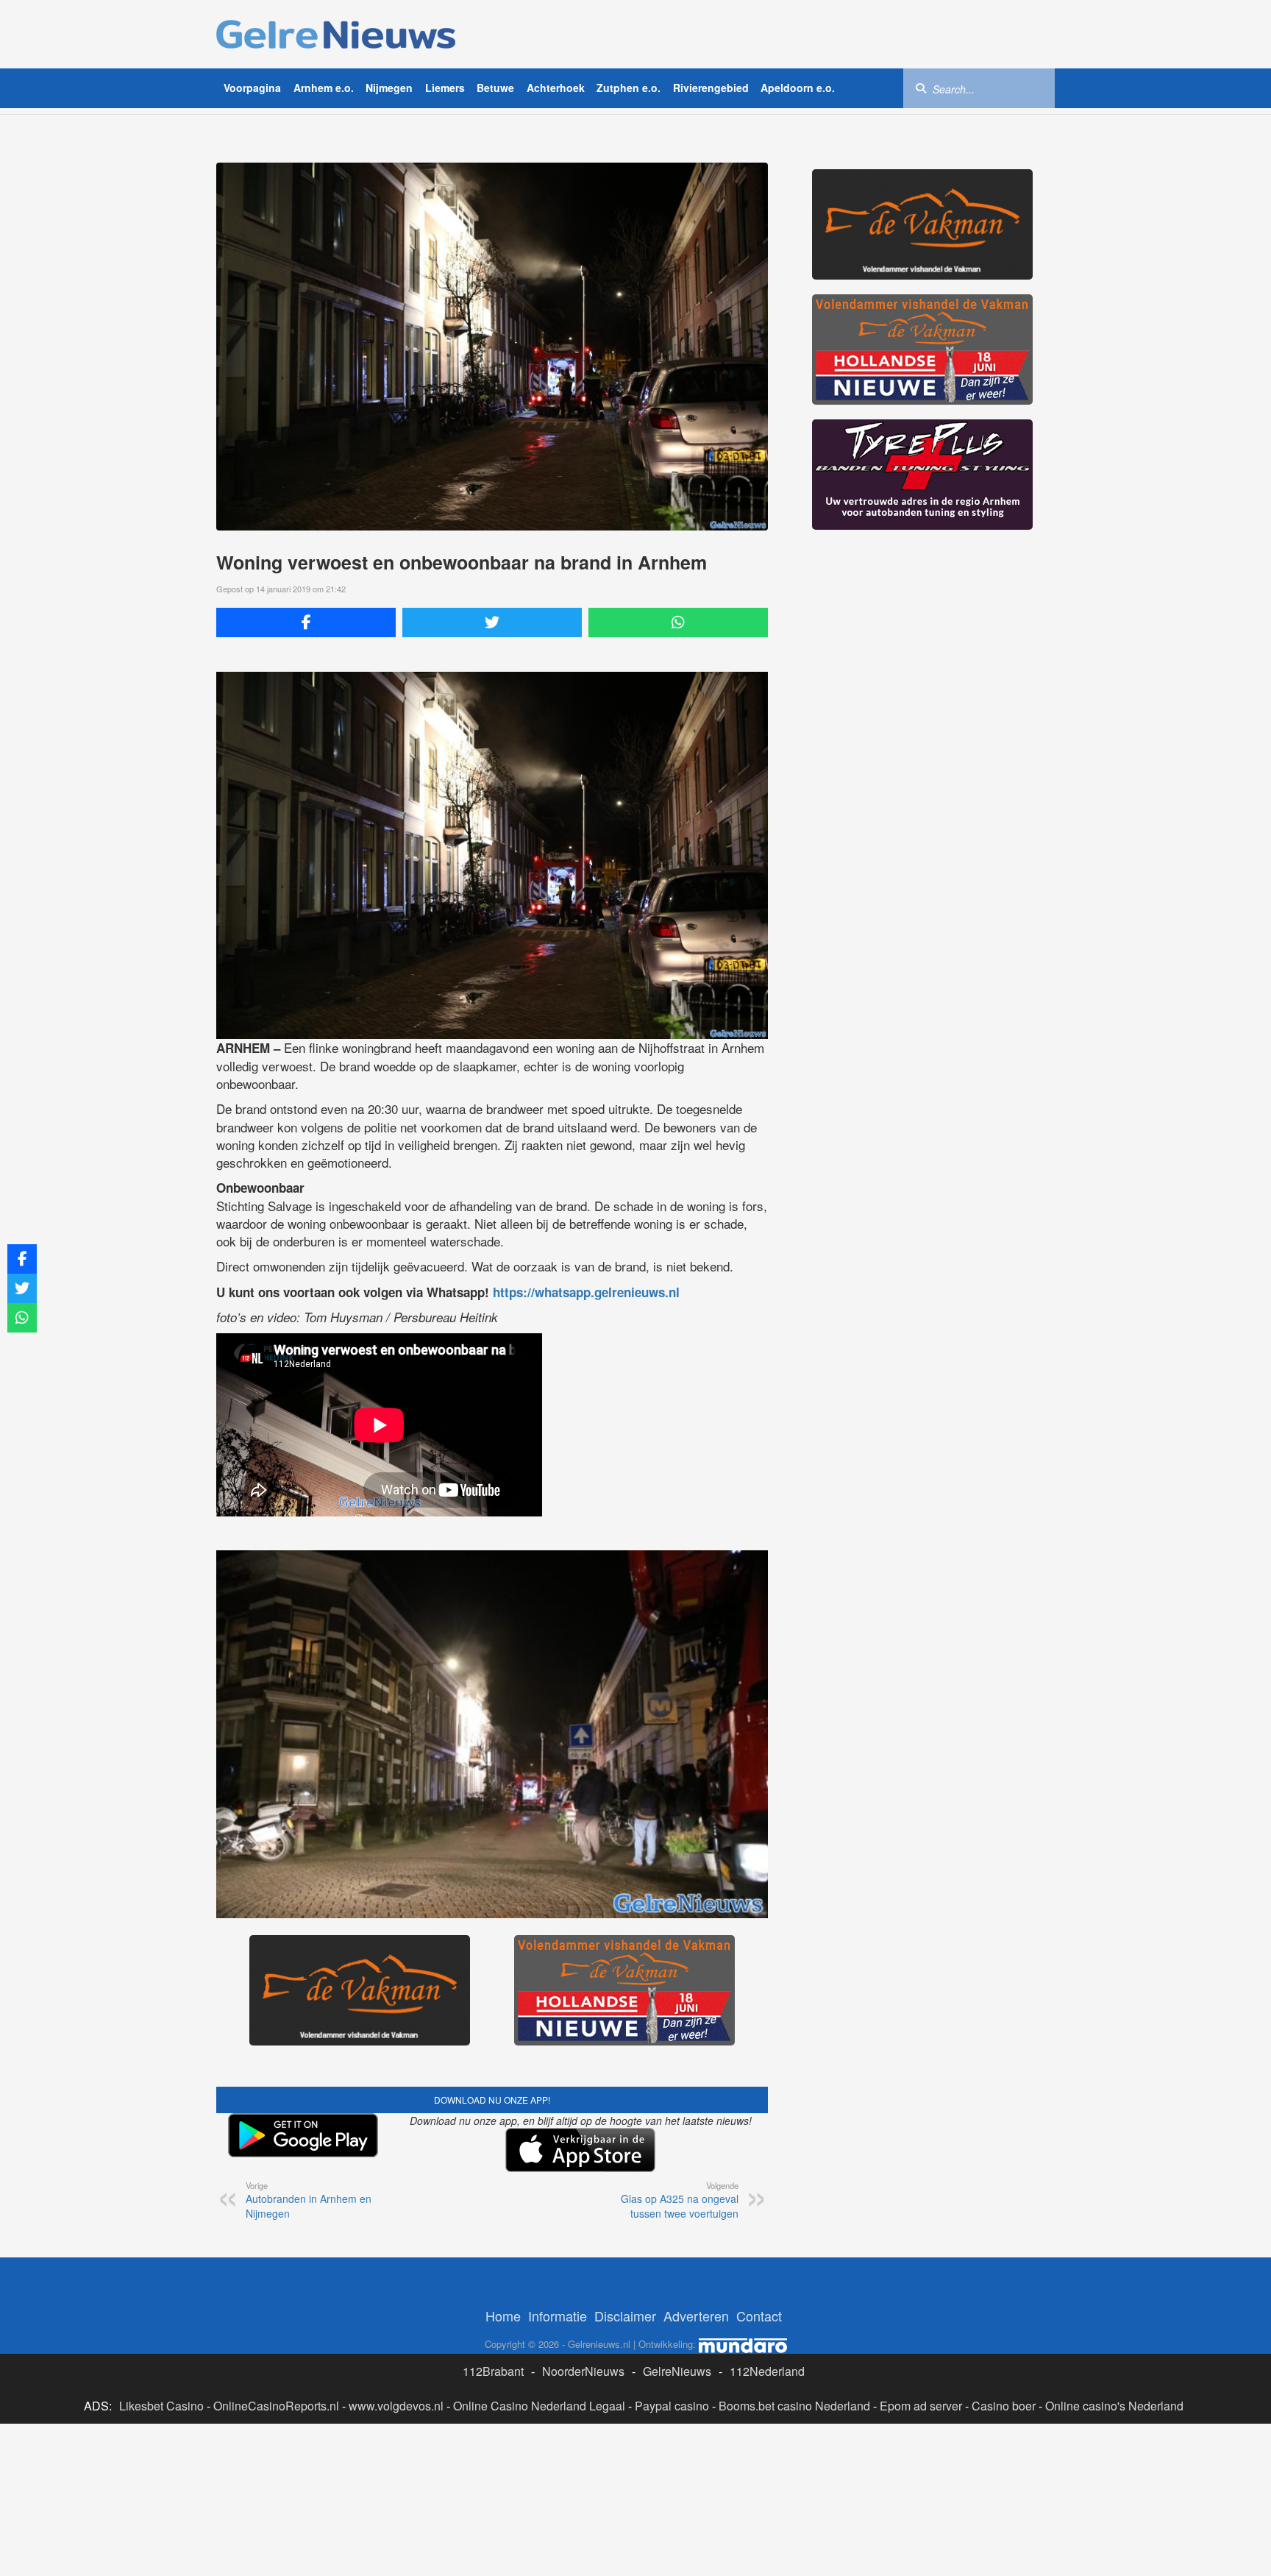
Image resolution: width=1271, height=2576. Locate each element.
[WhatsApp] (678, 622)
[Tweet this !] (492, 622)
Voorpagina (252, 88)
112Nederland (767, 2371)
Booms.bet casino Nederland (794, 2406)
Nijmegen (389, 88)
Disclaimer (625, 2316)
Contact (759, 2316)
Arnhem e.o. (324, 88)
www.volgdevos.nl (396, 2406)
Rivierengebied (711, 88)
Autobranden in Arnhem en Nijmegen (309, 2200)
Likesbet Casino (161, 2406)
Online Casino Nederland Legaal (539, 2406)
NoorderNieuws (583, 2371)
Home (503, 2316)
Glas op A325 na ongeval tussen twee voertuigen (680, 2200)
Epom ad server (921, 2406)
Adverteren (696, 2316)
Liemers (445, 88)
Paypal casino (672, 2406)
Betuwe (495, 88)
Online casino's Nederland (1114, 2406)
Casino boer (1004, 2406)
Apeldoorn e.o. (798, 88)
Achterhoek (556, 88)
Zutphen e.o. (629, 88)
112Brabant (493, 2371)
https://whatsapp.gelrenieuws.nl (586, 1292)
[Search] (921, 88)
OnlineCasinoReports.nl (276, 2406)
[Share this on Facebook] (306, 622)
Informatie (558, 2316)
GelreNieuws (677, 2371)
